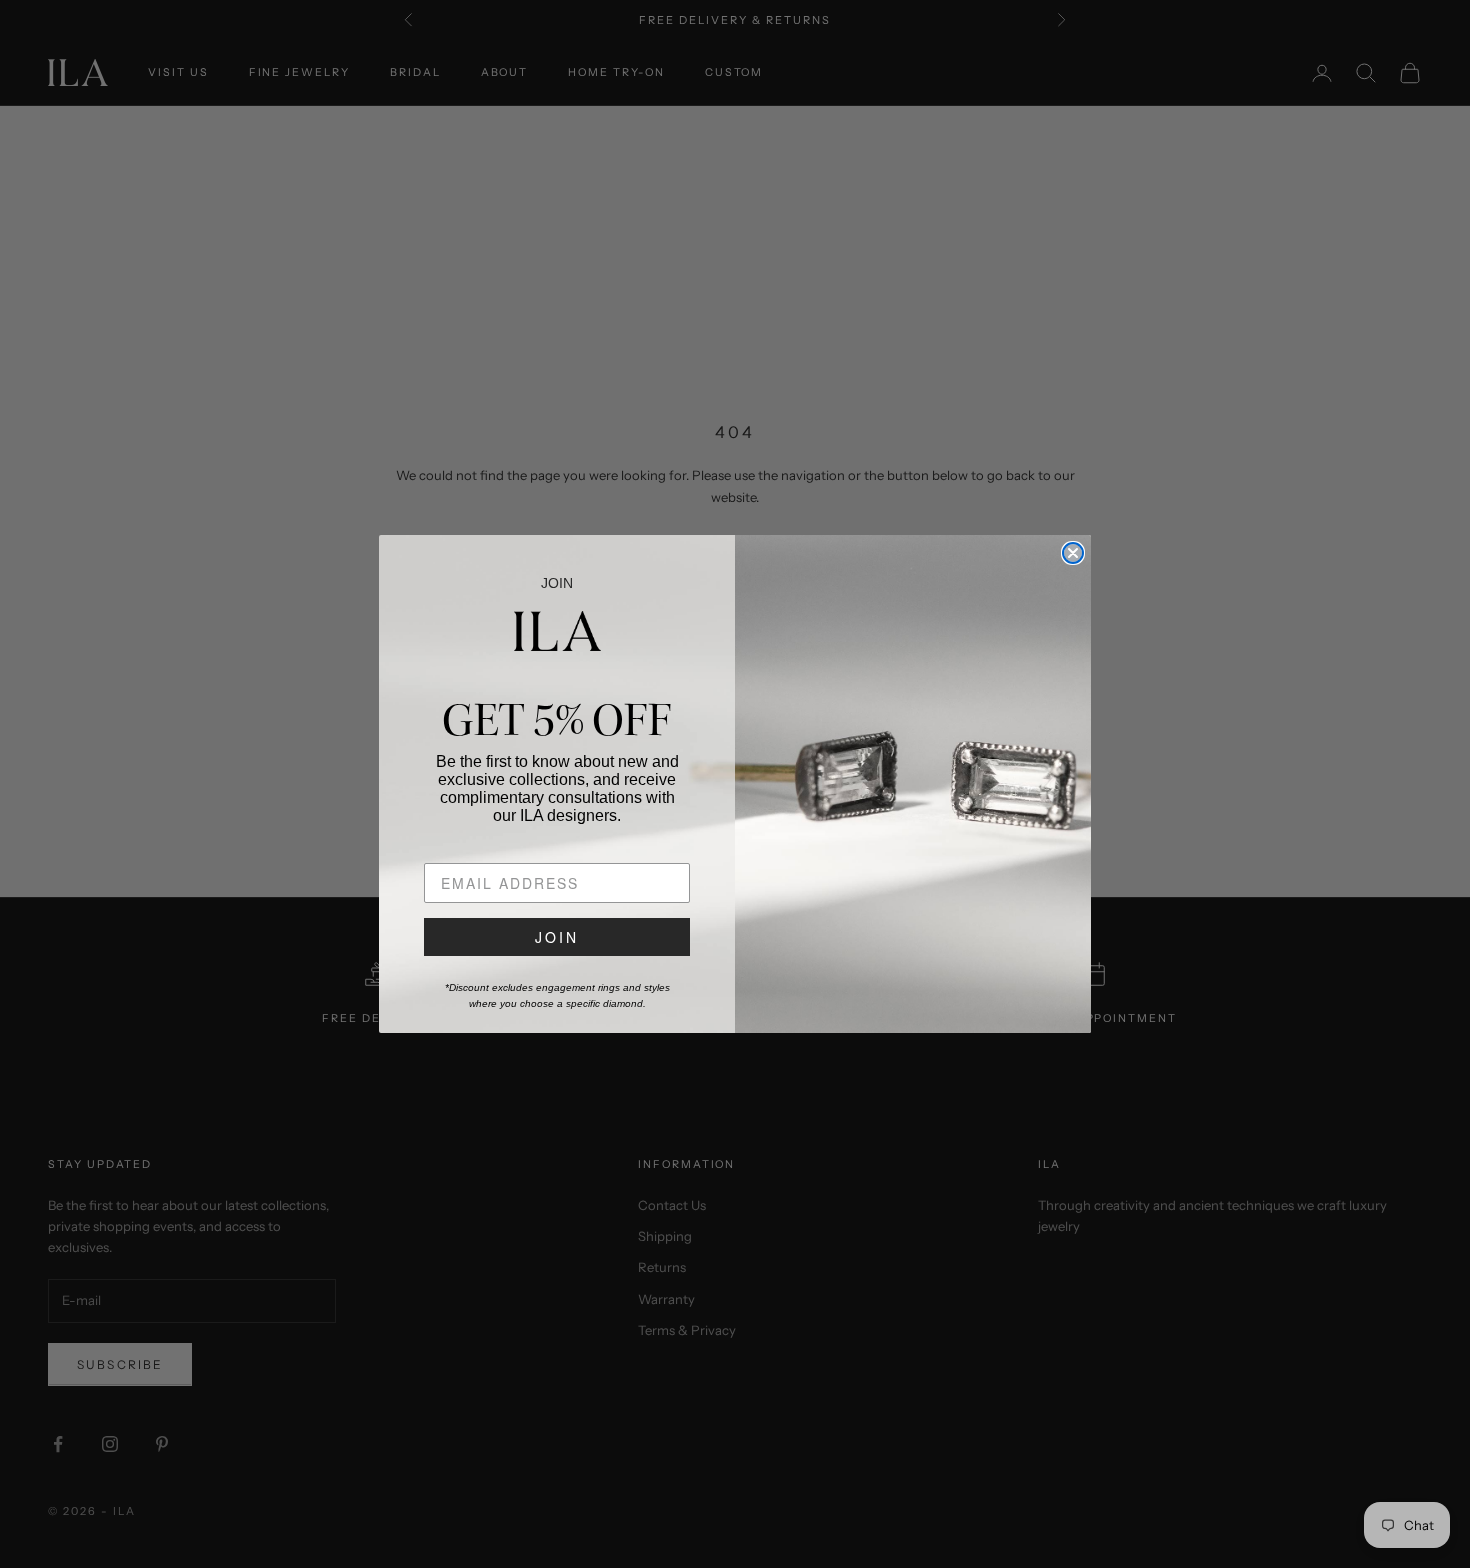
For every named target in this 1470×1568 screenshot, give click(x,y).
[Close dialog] (1073, 553)
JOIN (557, 937)
